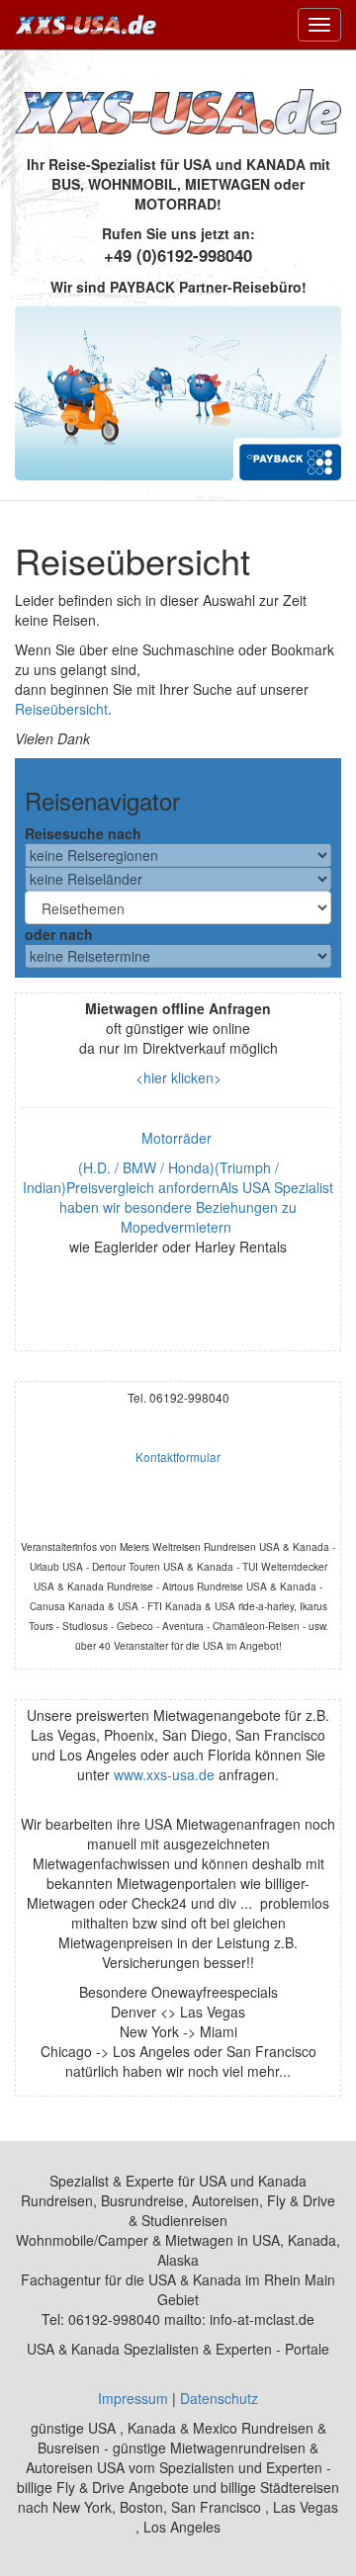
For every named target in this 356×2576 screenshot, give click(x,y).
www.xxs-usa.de (164, 1774)
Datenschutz (219, 2398)
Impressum (133, 2398)
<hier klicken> (178, 1077)
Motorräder (178, 1138)
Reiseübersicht (61, 709)
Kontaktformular (178, 1457)
